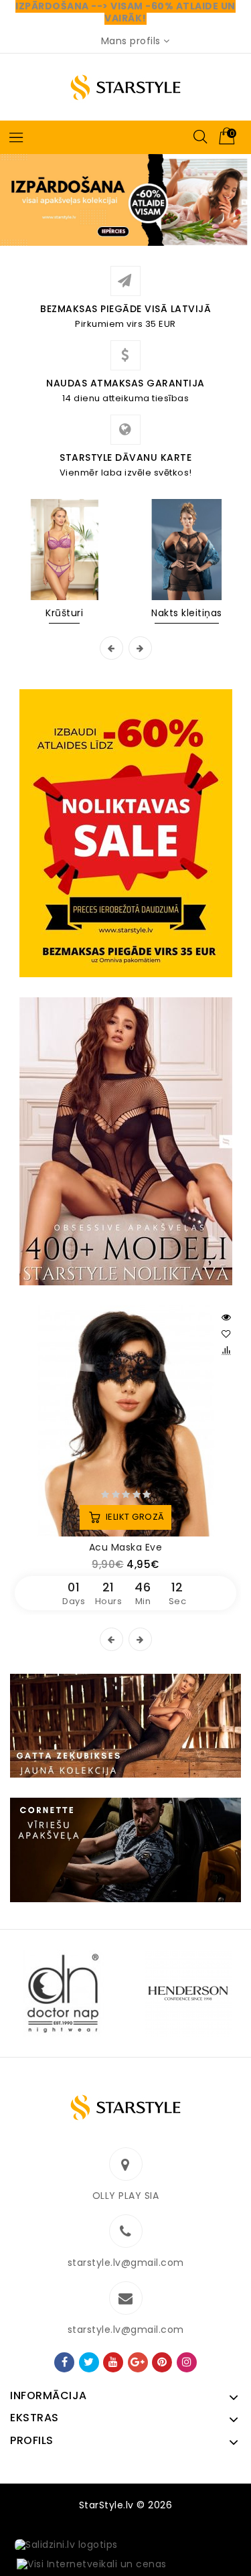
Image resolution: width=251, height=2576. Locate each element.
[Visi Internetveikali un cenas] (92, 2565)
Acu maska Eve (126, 1547)
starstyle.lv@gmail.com (126, 2263)
